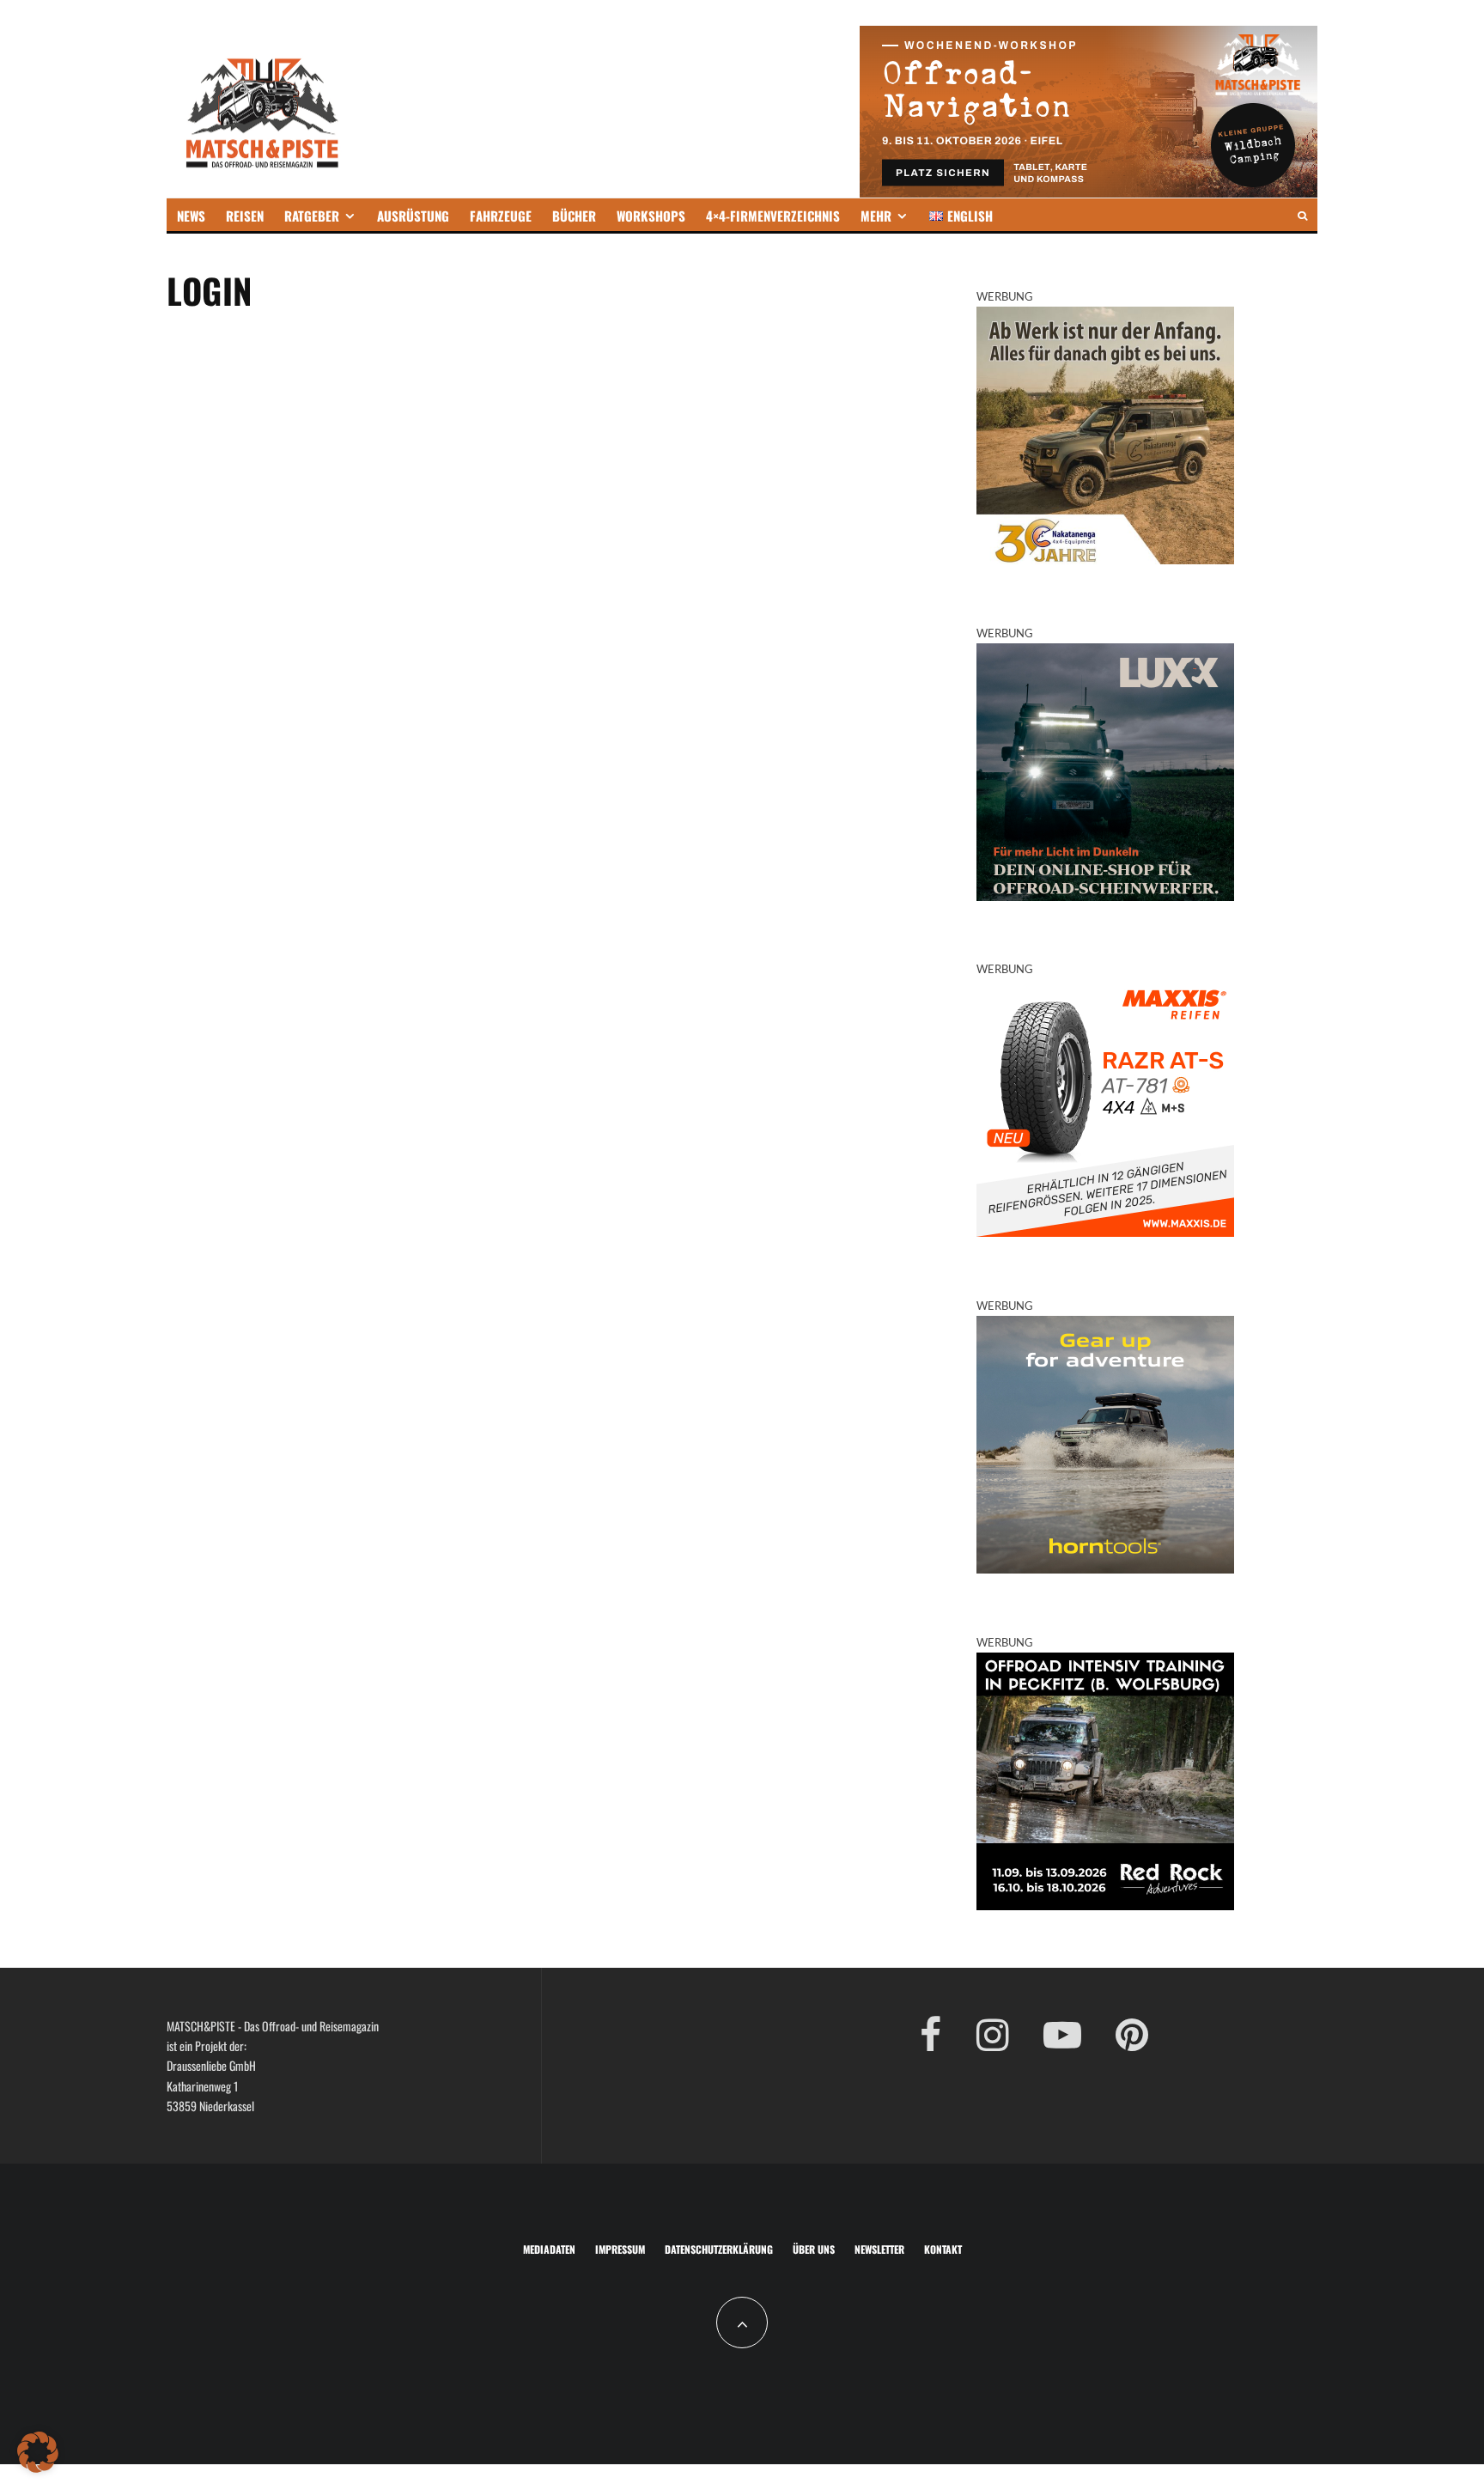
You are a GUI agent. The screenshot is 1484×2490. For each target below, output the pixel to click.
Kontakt (943, 2249)
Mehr (876, 216)
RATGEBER (312, 216)
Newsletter (879, 2249)
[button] (38, 2452)
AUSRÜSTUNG (413, 216)
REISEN (245, 216)
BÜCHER (574, 216)
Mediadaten (549, 2249)
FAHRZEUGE (501, 216)
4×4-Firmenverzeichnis (773, 216)
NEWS (191, 216)
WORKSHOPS (651, 216)
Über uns (814, 2249)
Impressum (620, 2249)
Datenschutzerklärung (719, 2249)
